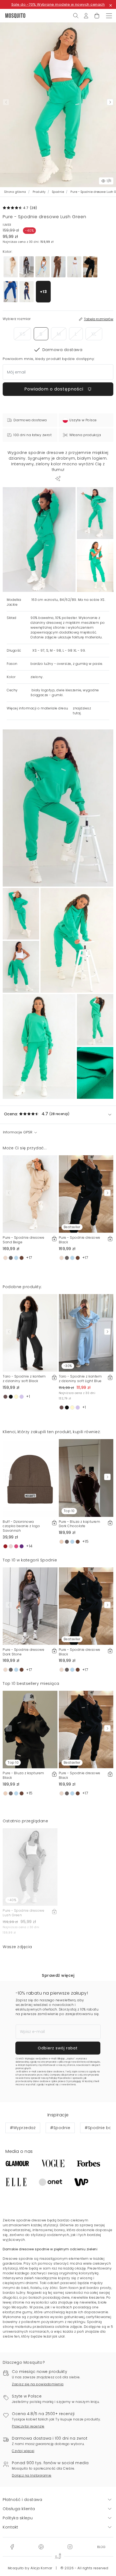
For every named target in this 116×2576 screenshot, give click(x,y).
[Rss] (101, 2547)
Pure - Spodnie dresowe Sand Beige (23, 1240)
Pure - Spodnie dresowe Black (80, 1240)
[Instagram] (70, 2547)
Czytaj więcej (23, 2451)
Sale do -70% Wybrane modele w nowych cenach (58, 4)
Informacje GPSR (18, 1132)
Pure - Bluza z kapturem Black (23, 1775)
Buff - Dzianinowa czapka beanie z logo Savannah (21, 1526)
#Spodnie (60, 2128)
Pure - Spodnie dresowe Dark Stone (23, 1652)
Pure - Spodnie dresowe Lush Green (23, 1913)
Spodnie (58, 192)
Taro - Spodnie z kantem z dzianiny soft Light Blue (80, 1379)
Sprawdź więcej (58, 1975)
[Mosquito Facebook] (12, 2547)
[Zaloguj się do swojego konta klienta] (86, 15)
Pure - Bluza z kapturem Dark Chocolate (80, 1524)
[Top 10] (86, 1478)
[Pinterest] (41, 2547)
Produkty (39, 192)
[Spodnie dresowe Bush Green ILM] (95, 513)
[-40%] (30, 1867)
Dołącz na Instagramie (32, 2475)
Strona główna (15, 192)
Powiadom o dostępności (54, 389)
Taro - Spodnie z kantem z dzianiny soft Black (24, 1379)
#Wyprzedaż (23, 2128)
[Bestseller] (86, 1194)
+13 (43, 292)
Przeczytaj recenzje (28, 2426)
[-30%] (86, 1332)
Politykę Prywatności (60, 2078)
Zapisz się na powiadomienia (38, 2384)
